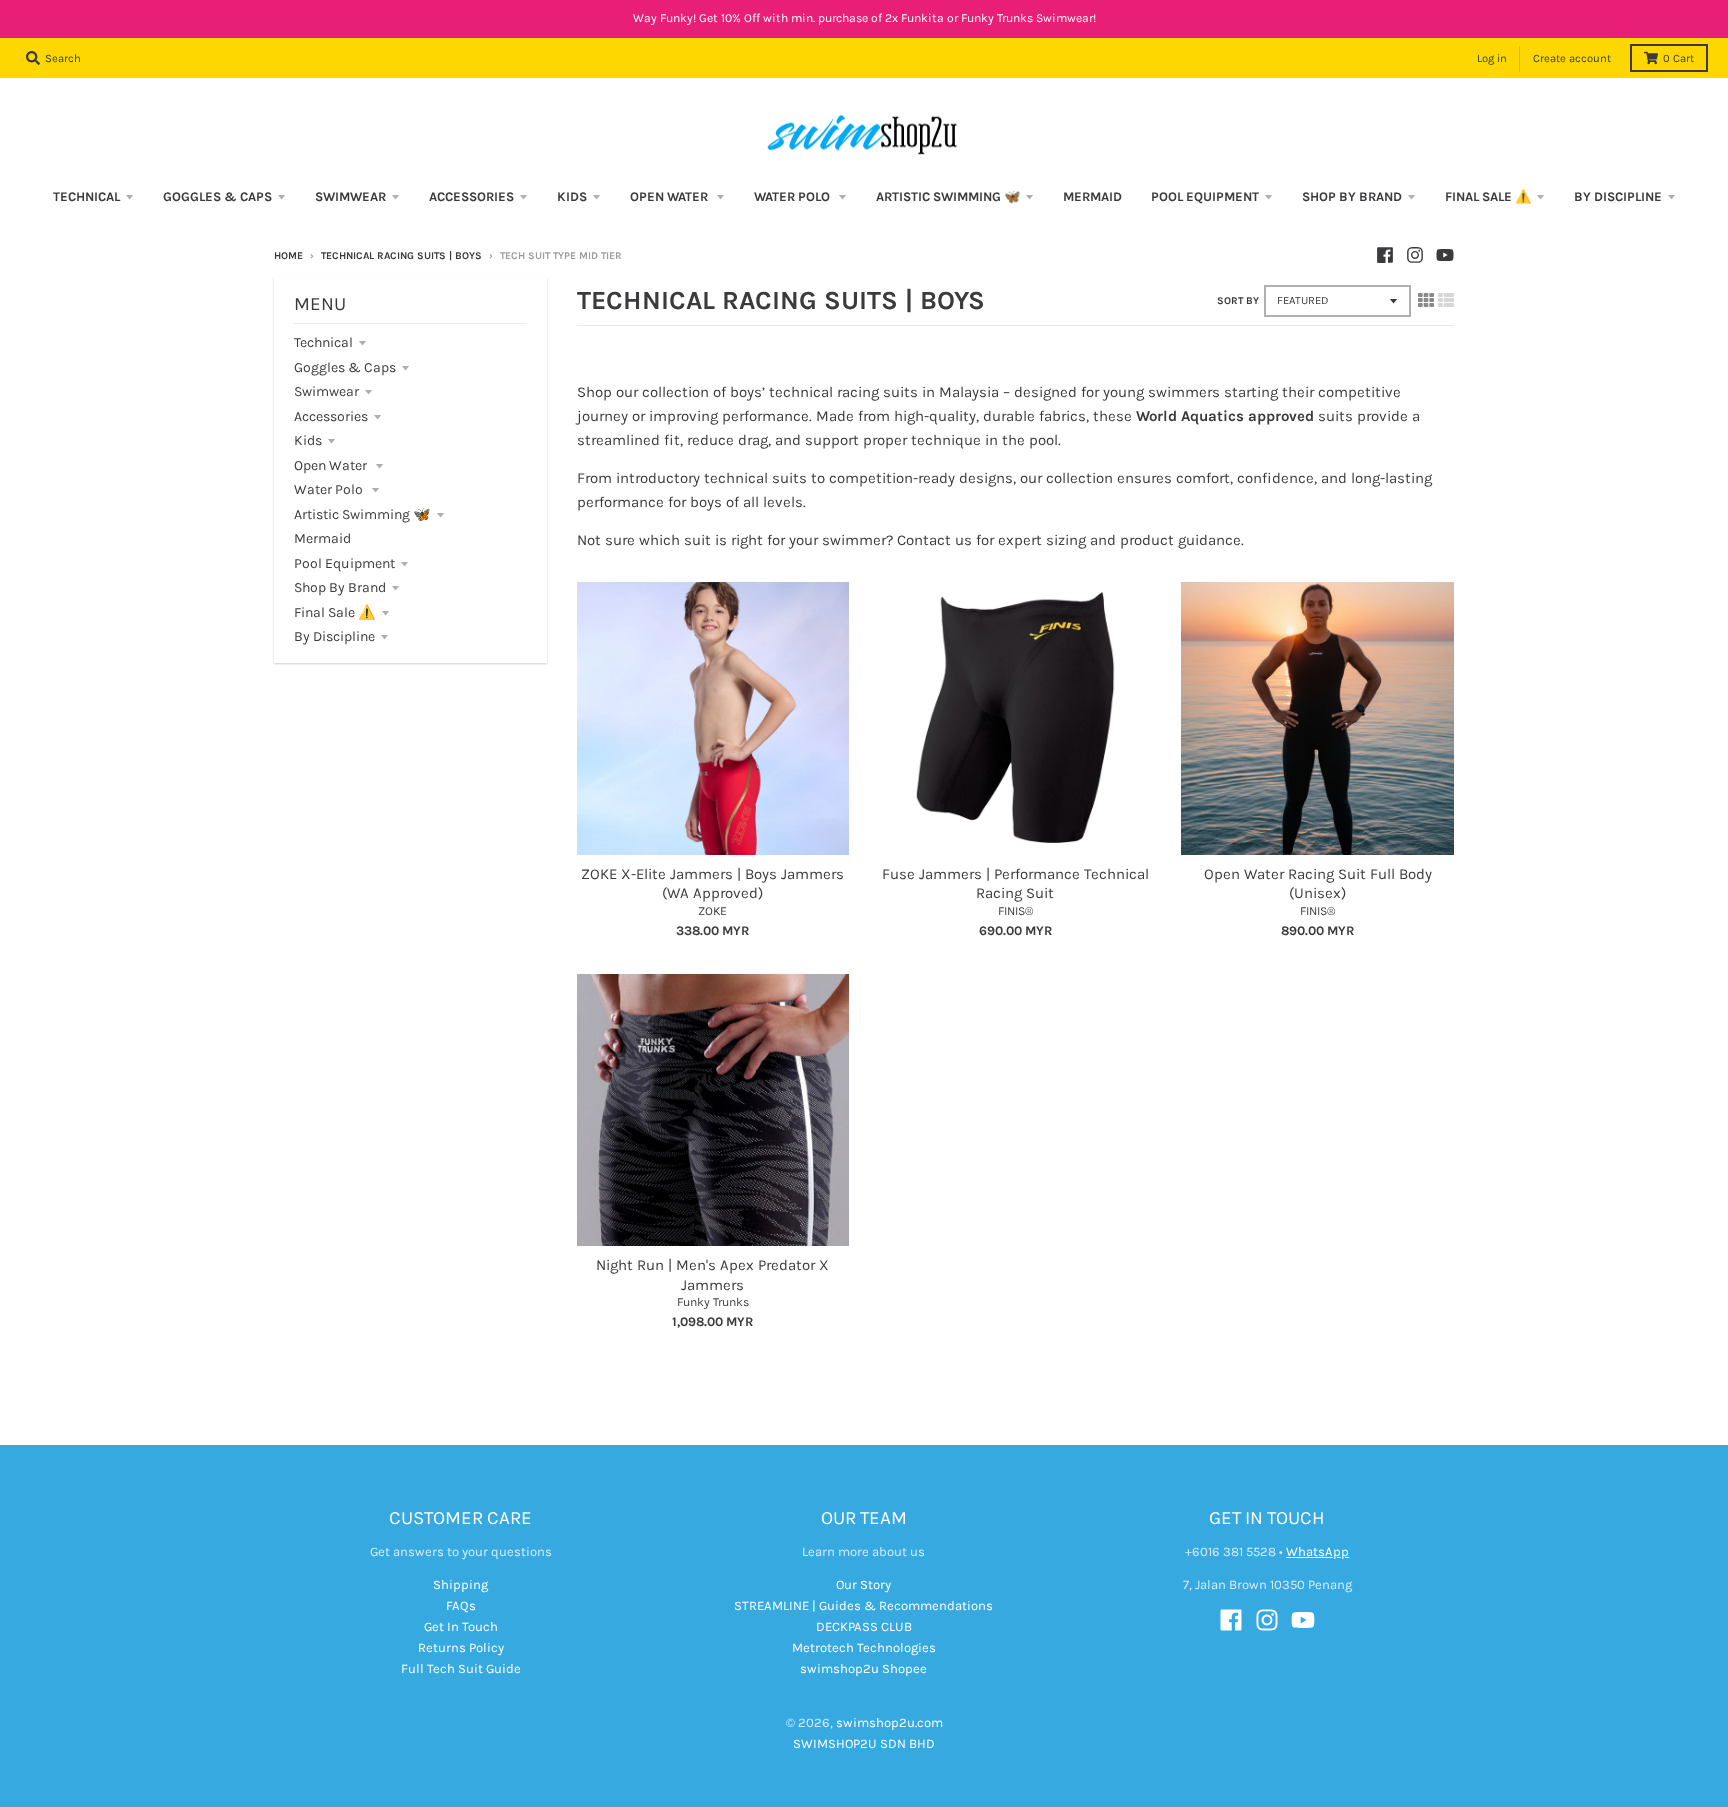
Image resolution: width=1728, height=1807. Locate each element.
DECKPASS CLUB (864, 1626)
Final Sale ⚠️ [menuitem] (1488, 196)
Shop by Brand (340, 587)
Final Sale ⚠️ (335, 612)
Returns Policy (461, 1647)
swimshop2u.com (889, 1722)
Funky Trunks (713, 1302)
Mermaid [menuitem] (1092, 196)
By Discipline (334, 636)
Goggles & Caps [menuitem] (217, 196)
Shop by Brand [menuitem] (1352, 196)
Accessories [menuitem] (471, 196)
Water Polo (330, 489)
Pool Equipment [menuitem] (1205, 196)
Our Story (863, 1584)
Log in (1492, 58)
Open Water (332, 465)
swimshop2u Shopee (863, 1668)
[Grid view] (1426, 300)
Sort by (1238, 301)
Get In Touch (461, 1626)
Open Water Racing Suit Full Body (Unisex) (1318, 884)
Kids (308, 440)
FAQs (461, 1605)
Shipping (460, 1584)
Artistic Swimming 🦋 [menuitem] (948, 196)
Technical (323, 342)
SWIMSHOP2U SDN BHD (864, 1743)
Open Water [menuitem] (670, 196)
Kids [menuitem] (572, 196)
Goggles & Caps (345, 367)
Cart (1678, 58)
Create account (1572, 58)
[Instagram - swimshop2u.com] (1415, 255)
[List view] (1446, 300)
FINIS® (1015, 911)
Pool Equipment (344, 563)
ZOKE (712, 911)
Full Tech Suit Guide (461, 1668)
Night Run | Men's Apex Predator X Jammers (712, 1275)
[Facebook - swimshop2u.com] (1385, 255)
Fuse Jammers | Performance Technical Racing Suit (1015, 884)
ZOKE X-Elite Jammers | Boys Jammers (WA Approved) (712, 884)
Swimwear (326, 391)
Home (288, 256)
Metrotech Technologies (864, 1647)
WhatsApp (1317, 1551)
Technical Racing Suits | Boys (401, 256)
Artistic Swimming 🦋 (362, 514)
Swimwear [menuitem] (350, 196)
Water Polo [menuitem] (793, 196)
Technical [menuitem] (86, 196)
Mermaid (322, 538)
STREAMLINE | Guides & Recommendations (863, 1605)
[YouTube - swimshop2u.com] (1445, 255)
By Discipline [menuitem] (1618, 196)
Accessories (331, 416)
